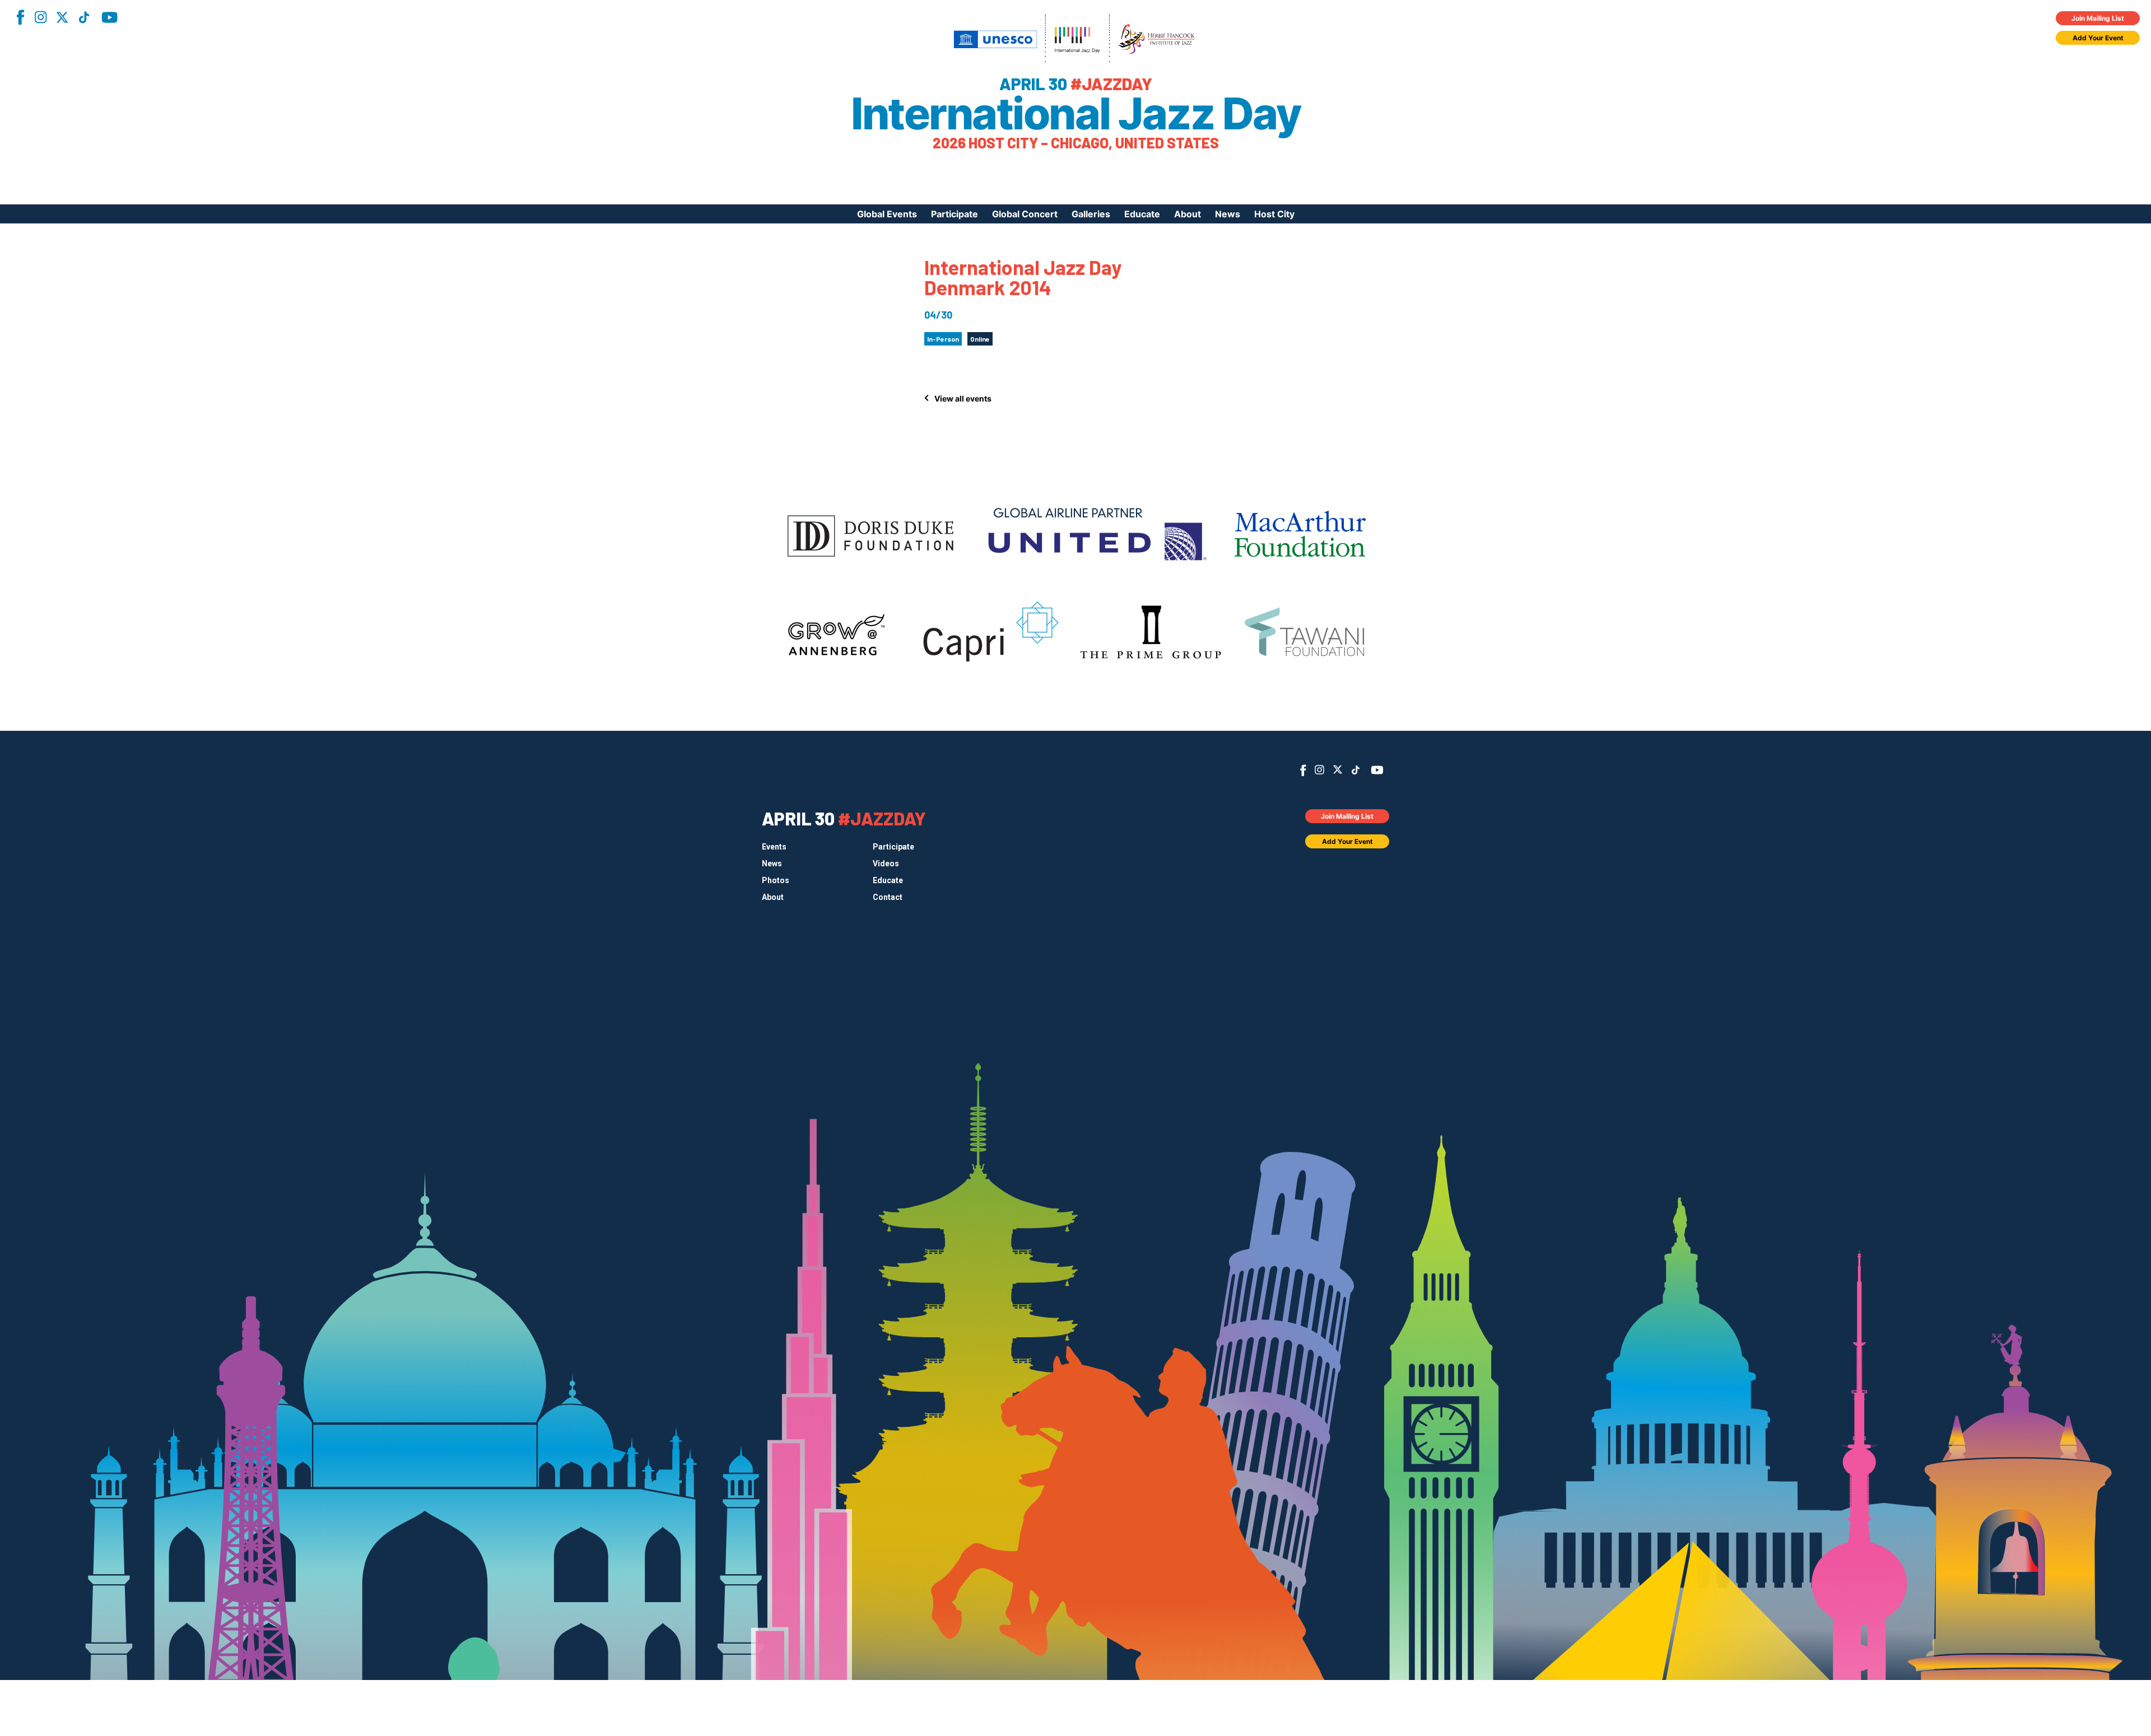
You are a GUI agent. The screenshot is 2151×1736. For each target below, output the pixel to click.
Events (774, 847)
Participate (955, 214)
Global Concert (1025, 214)
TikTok (84, 17)
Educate (1142, 214)
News (1228, 214)
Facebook (20, 17)
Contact (888, 897)
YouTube (110, 17)
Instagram (40, 17)
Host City (1274, 214)
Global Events (887, 214)
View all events (963, 398)
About (1188, 214)
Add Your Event (2098, 38)
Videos (886, 864)
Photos (776, 880)
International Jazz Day (1075, 114)
